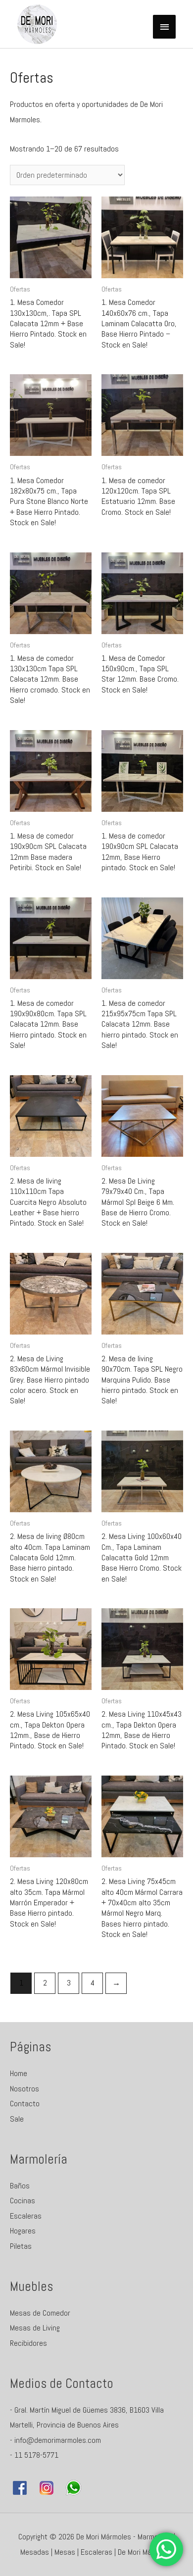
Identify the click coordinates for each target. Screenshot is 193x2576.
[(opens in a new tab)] (51, 237)
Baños (20, 2186)
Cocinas (23, 2201)
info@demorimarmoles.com (58, 2440)
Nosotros (24, 2089)
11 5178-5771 (36, 2455)
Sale (17, 2119)
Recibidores (28, 2343)
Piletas (21, 2246)
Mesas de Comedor (40, 2313)
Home (19, 2073)
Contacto (25, 2104)
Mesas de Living (35, 2328)
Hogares (23, 2231)
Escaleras (26, 2216)
